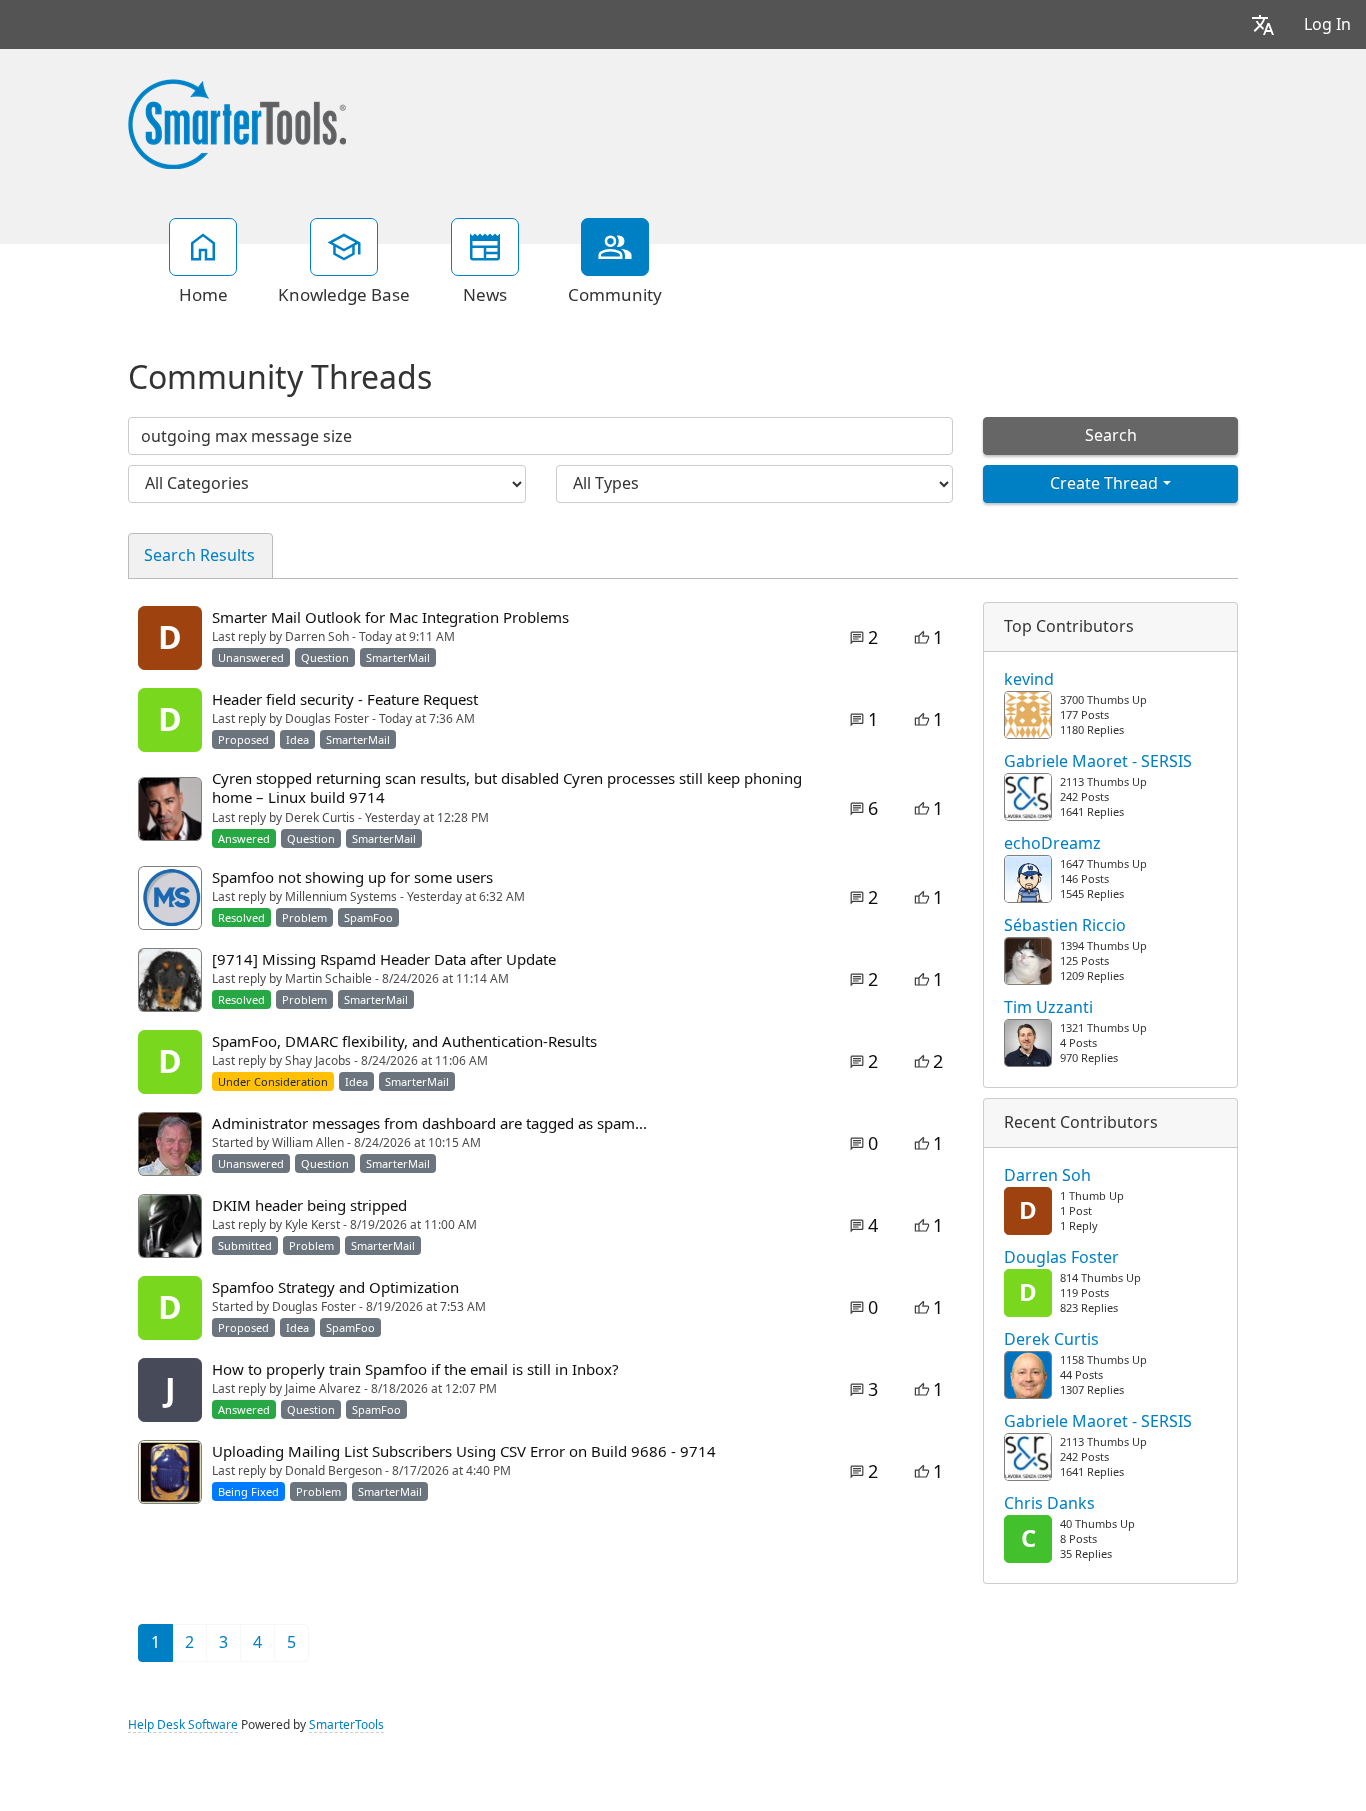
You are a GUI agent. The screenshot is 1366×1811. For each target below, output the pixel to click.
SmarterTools (346, 1725)
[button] (1263, 24)
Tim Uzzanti (1048, 1008)
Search (1111, 435)
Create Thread (1104, 483)
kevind (1029, 680)
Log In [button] (1327, 24)
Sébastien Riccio (1065, 926)
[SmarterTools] (237, 122)
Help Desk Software (183, 1725)
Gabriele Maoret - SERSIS (1098, 762)
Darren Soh (1047, 1176)
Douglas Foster (1061, 1258)
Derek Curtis (1051, 1340)
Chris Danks (1049, 1504)
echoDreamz (1052, 844)
